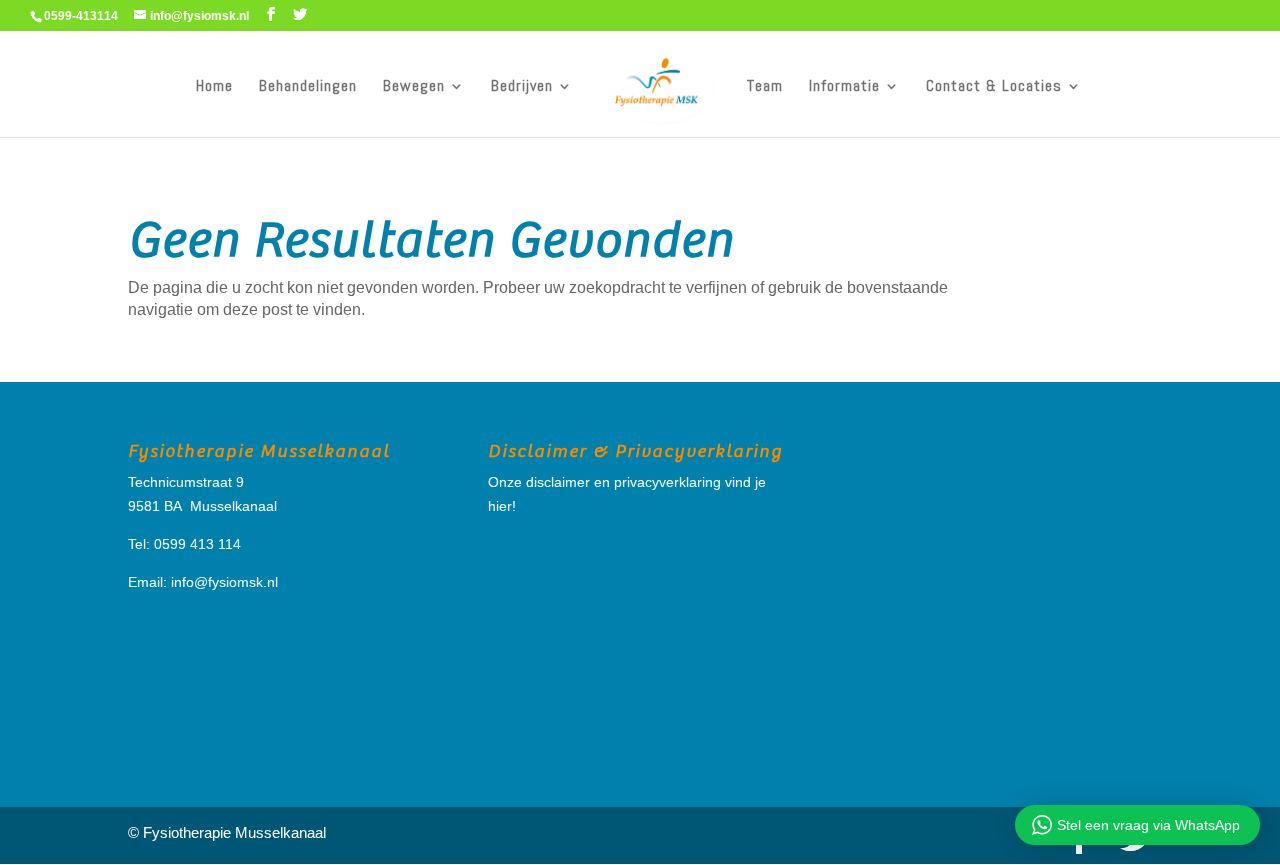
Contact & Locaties (994, 87)
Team (765, 87)
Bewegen (414, 87)
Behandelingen (308, 87)
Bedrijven (522, 87)
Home (214, 87)
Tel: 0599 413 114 (184, 544)
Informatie (844, 87)
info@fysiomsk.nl (224, 582)
